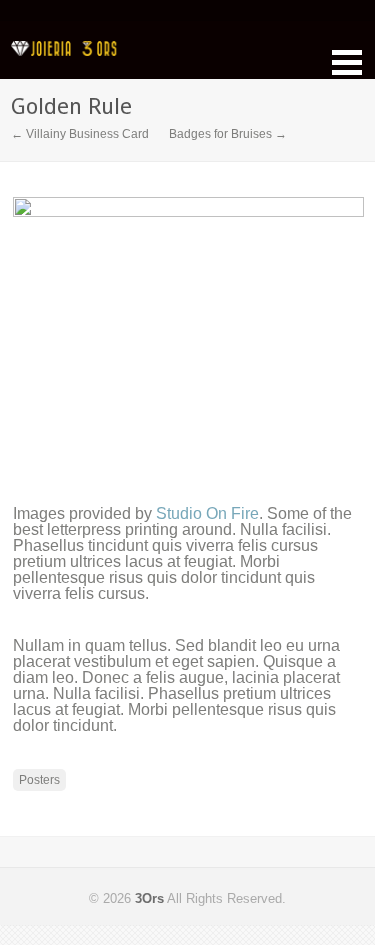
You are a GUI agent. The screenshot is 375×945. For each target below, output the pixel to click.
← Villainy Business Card (80, 134)
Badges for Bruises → (228, 134)
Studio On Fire (207, 513)
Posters (39, 780)
